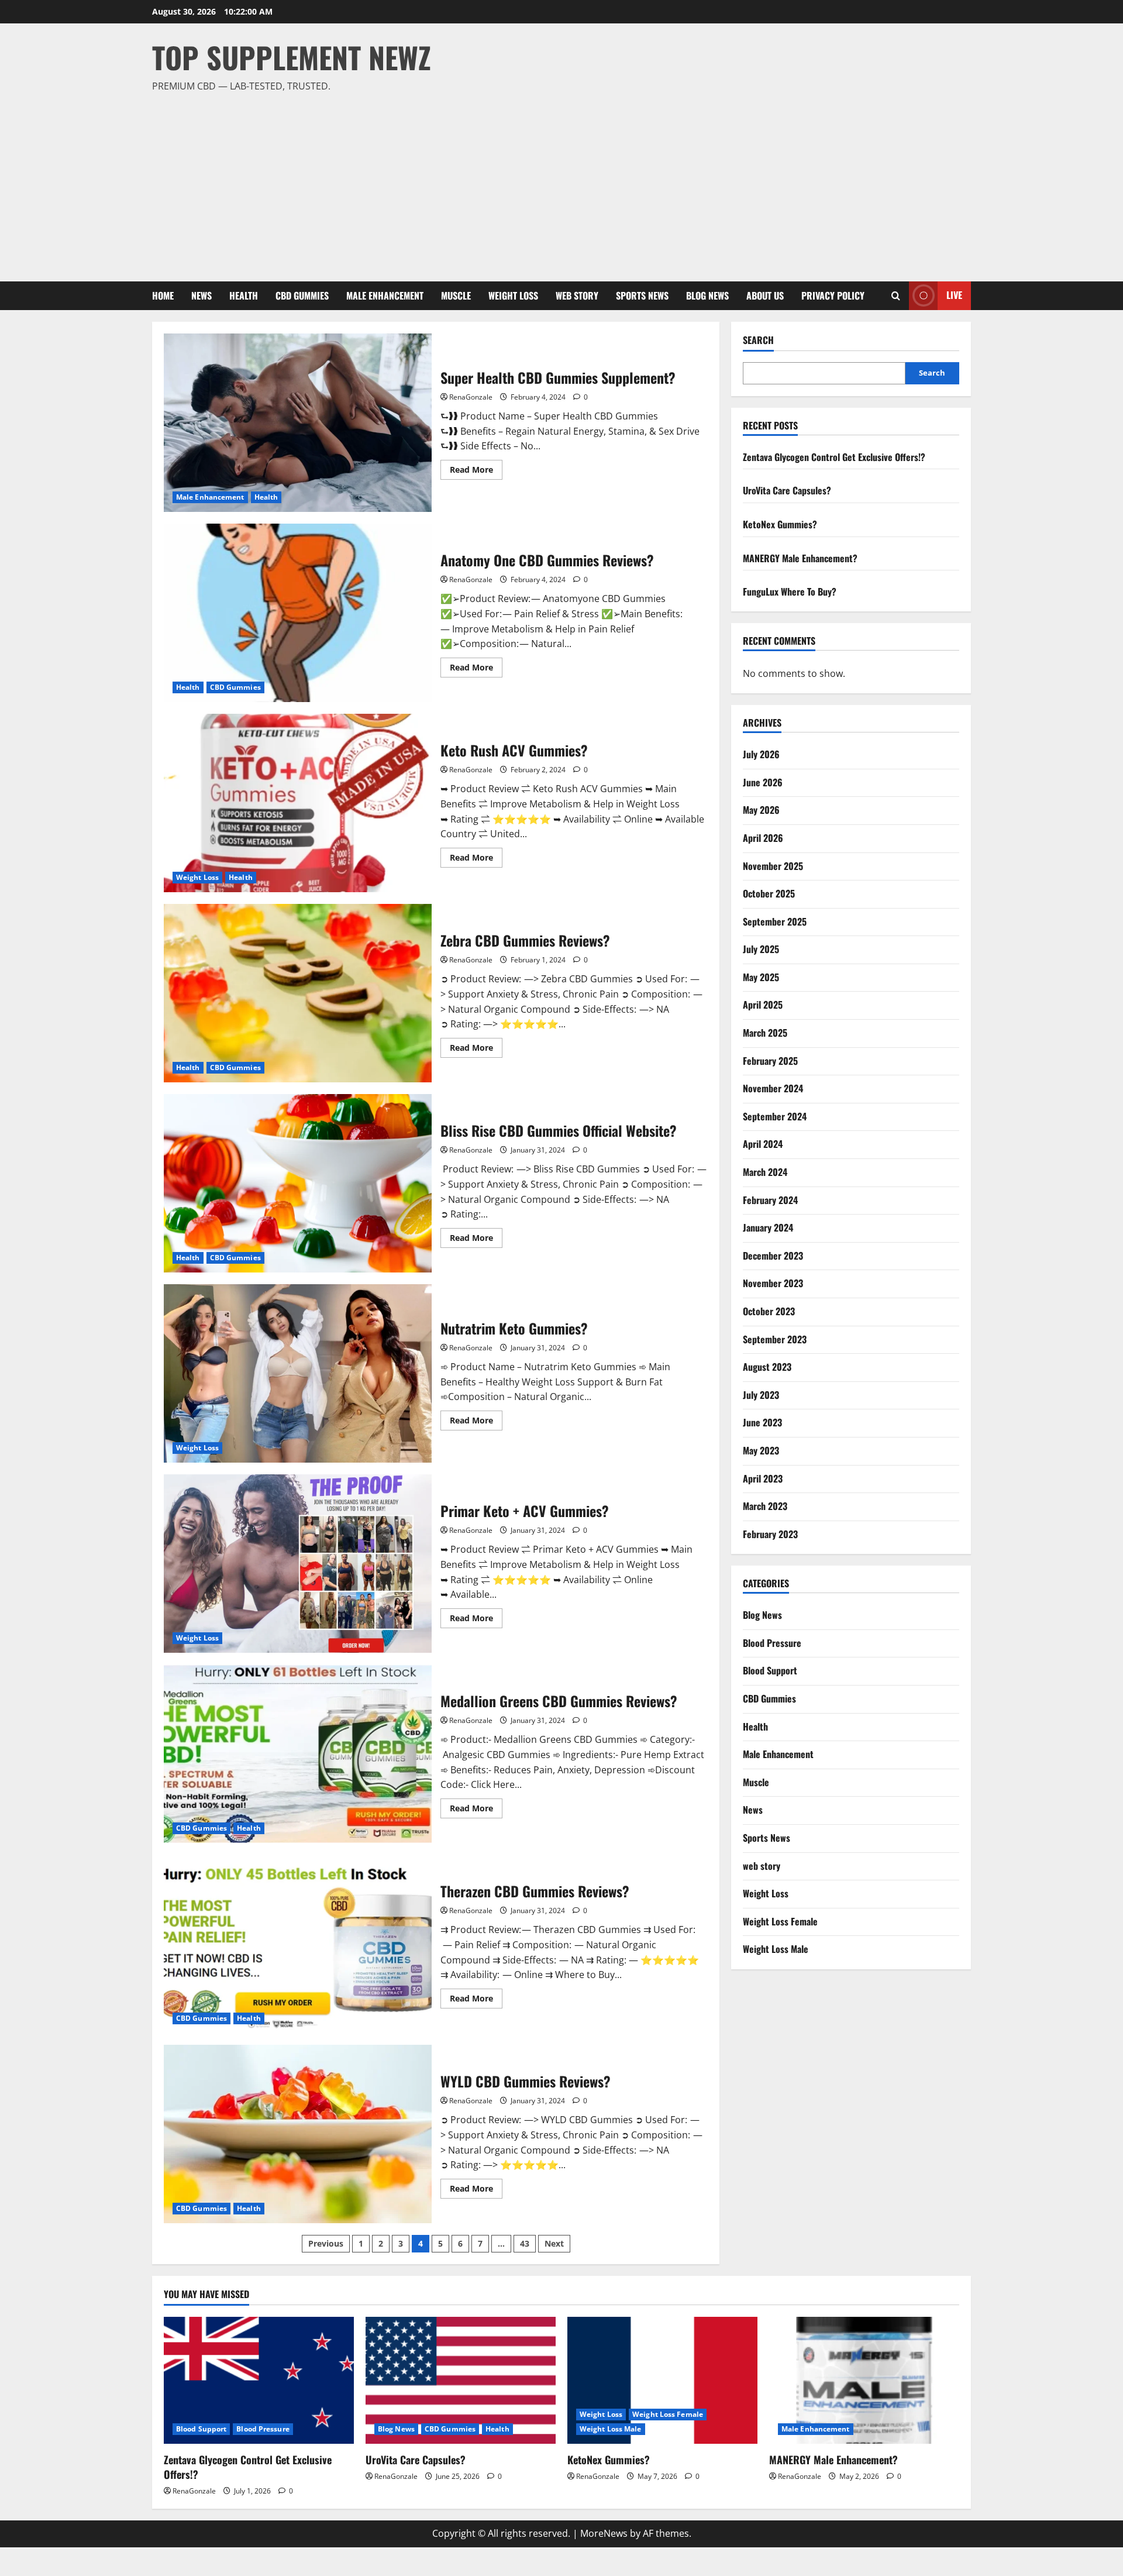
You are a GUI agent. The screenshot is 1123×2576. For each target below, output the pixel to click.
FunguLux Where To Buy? (790, 591)
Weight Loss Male (776, 1949)
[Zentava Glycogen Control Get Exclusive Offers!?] (259, 2380)
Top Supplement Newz (292, 57)
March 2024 (765, 1172)
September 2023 (775, 1339)
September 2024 (775, 1116)
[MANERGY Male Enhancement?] (864, 2380)
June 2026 (763, 782)
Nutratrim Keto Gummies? (298, 1373)
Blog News (707, 295)
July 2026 (761, 754)
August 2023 (767, 1367)
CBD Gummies (302, 295)
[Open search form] (896, 296)
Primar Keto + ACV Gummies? (298, 1564)
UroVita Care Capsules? (787, 490)
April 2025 (763, 1005)
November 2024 (773, 1088)
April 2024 (763, 1144)
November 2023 (773, 1283)
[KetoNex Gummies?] (662, 2380)
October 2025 (769, 893)
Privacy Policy (833, 295)
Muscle (456, 295)
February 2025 (770, 1061)
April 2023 (763, 1478)
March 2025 (765, 1033)
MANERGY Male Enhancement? (800, 558)
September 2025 (775, 921)
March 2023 (765, 1506)
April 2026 (763, 838)
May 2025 (761, 977)
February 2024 (770, 1200)
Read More (476, 472)
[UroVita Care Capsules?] (461, 2380)
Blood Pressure (772, 1643)
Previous (326, 2243)
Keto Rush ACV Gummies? (298, 803)
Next (554, 2243)
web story (577, 295)
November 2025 (773, 866)
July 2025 (761, 949)
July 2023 (761, 1395)
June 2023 (762, 1422)
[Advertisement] (559, 182)
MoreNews (604, 2533)
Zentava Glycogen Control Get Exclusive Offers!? (834, 457)
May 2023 (761, 1450)
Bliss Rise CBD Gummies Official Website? (298, 1183)
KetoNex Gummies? (780, 524)
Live (954, 295)
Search (758, 340)
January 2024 (768, 1227)
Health (244, 295)
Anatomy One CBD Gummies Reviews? (298, 613)
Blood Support (770, 1670)
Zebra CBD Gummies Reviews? (298, 993)
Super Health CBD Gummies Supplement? (298, 423)
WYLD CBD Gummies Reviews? (298, 2134)
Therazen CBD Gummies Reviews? (298, 1944)
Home (163, 295)
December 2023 (773, 1256)
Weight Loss (513, 295)
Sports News (642, 295)
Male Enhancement (385, 295)
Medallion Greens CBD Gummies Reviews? (298, 1754)
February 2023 (770, 1534)
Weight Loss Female (780, 1921)
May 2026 (761, 810)
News (201, 295)
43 (525, 2243)
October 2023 (769, 1311)
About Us (765, 295)
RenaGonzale (471, 397)
